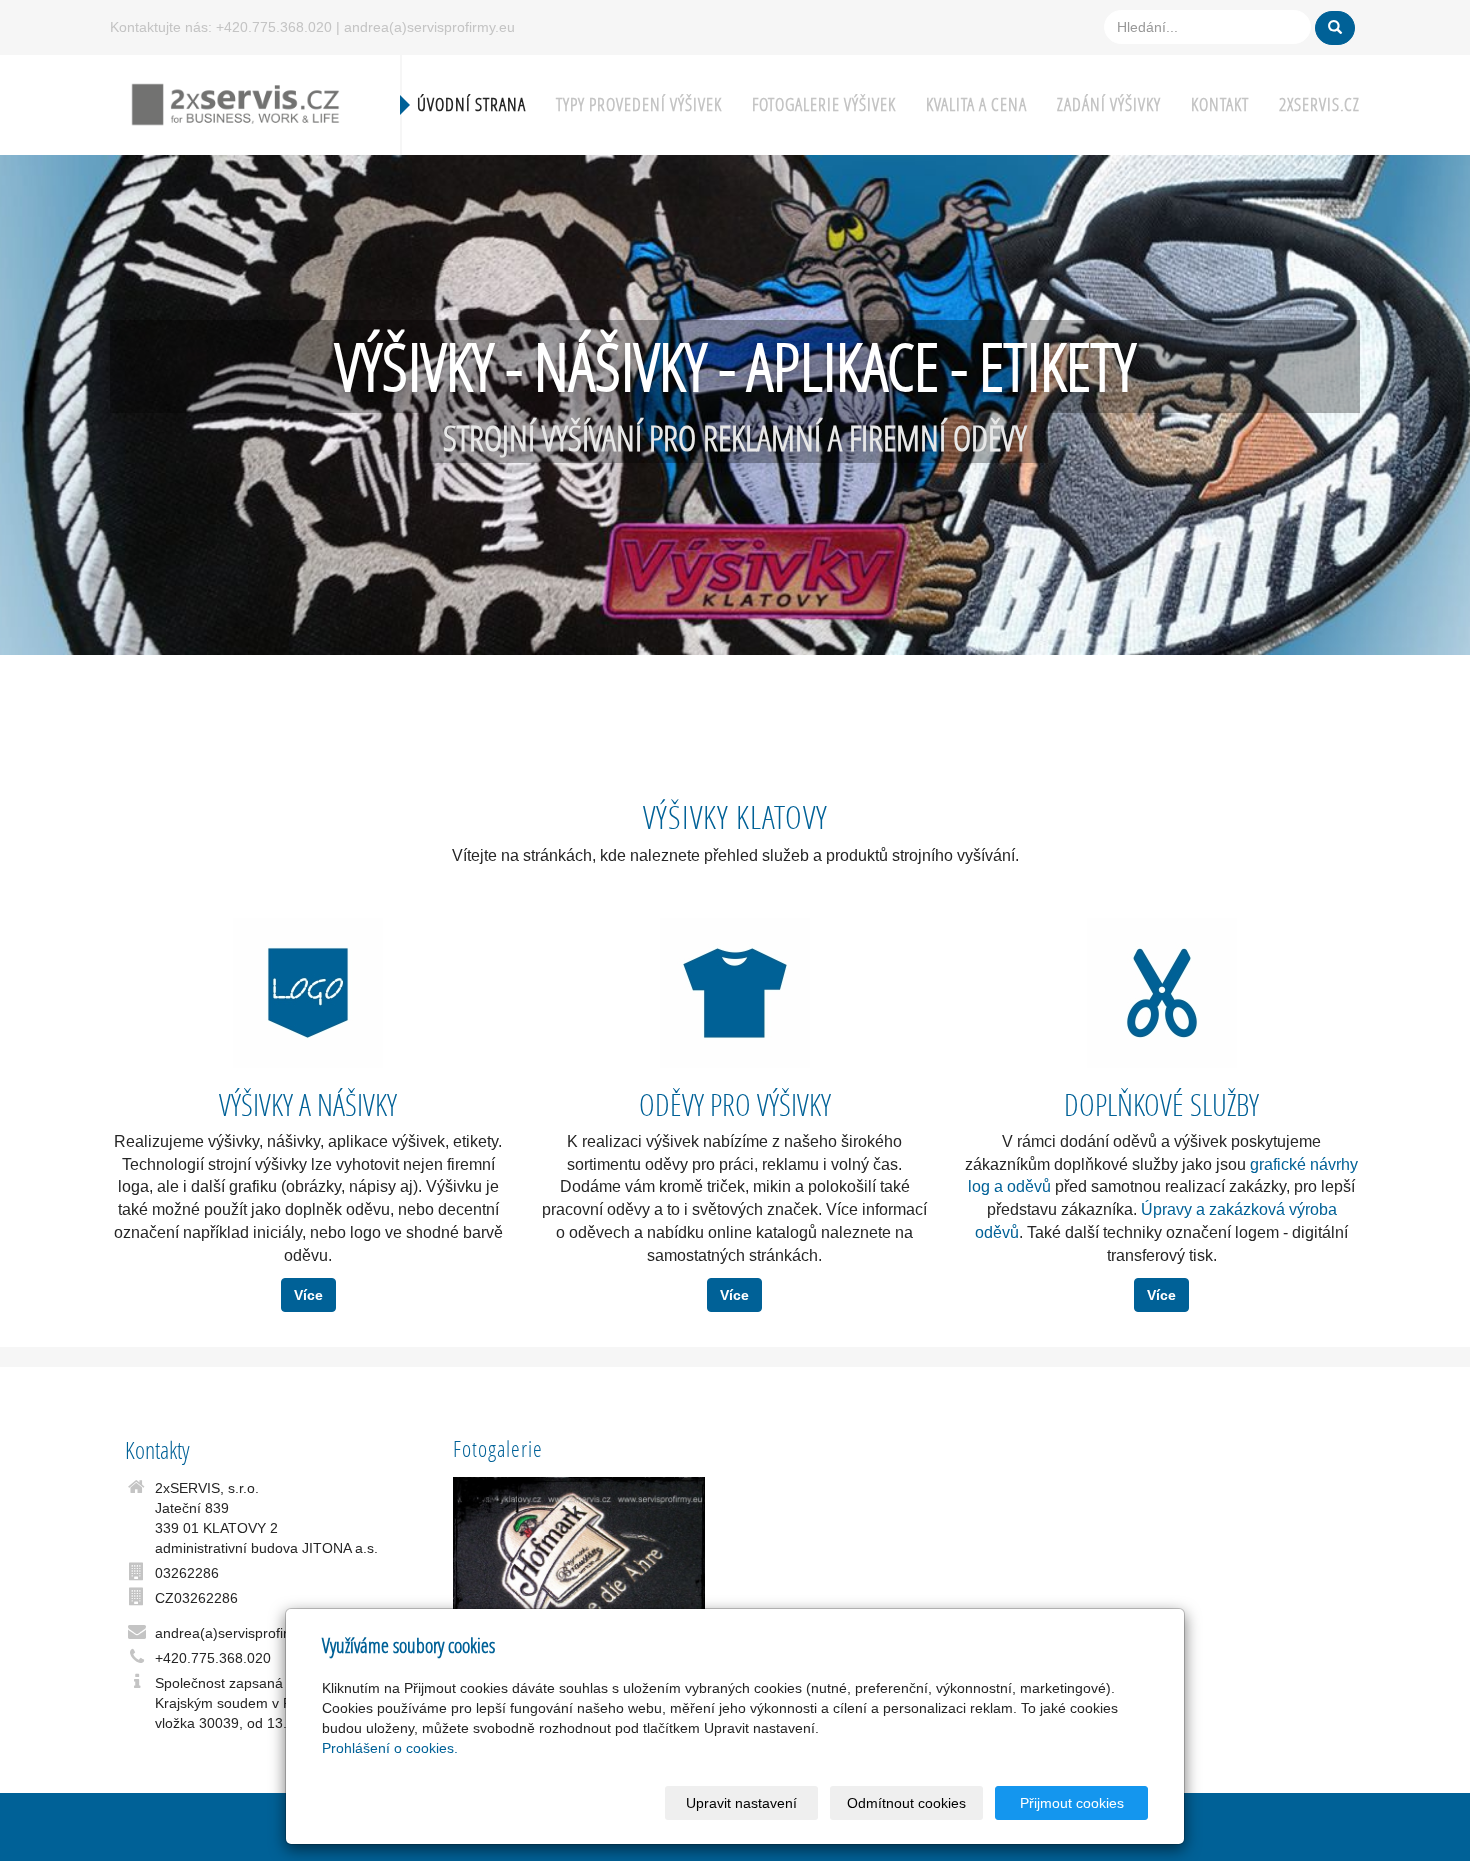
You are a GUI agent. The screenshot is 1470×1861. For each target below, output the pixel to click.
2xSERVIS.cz (1319, 104)
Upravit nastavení (741, 1803)
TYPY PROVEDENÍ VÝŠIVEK (639, 104)
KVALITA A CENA (976, 104)
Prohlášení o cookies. (390, 1748)
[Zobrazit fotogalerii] (579, 1565)
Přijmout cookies (1072, 1803)
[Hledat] (1335, 28)
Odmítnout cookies (906, 1803)
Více (308, 1295)
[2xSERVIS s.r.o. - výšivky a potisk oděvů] (235, 102)
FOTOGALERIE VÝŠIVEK (824, 104)
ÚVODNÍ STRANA (471, 104)
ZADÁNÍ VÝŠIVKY (1109, 104)
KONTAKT (1220, 104)
